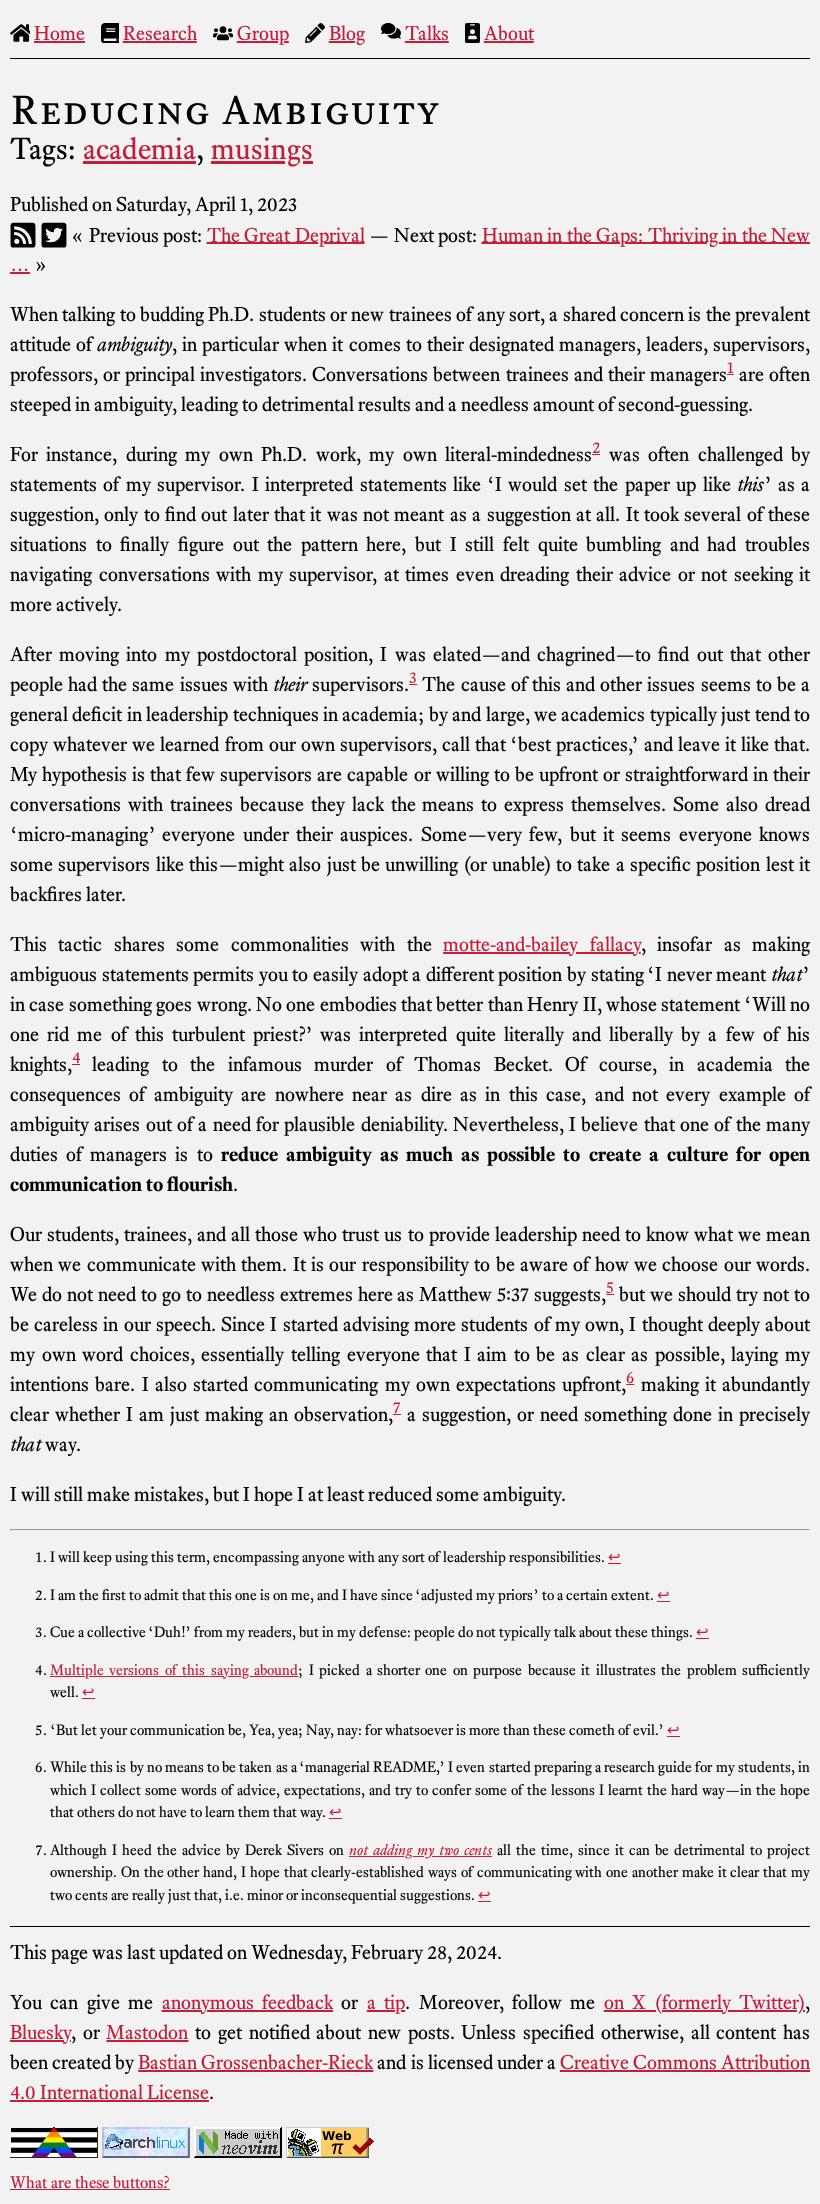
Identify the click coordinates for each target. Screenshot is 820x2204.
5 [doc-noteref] (610, 1287)
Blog (347, 33)
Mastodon (147, 2032)
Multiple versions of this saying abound (174, 1670)
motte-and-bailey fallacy (541, 944)
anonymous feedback (247, 2002)
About (509, 33)
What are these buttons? (90, 2182)
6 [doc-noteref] (630, 1377)
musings (262, 149)
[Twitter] (54, 234)
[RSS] (23, 234)
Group (263, 33)
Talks (427, 33)
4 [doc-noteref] (76, 1057)
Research (160, 33)
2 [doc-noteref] (596, 447)
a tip (386, 2002)
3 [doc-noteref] (413, 677)
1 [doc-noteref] (730, 367)
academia (139, 149)
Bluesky (40, 2032)
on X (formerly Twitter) (704, 2002)
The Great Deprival (286, 234)
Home (59, 33)
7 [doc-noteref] (397, 1407)
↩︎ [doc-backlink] (614, 1557)
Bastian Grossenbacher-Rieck (255, 2062)
